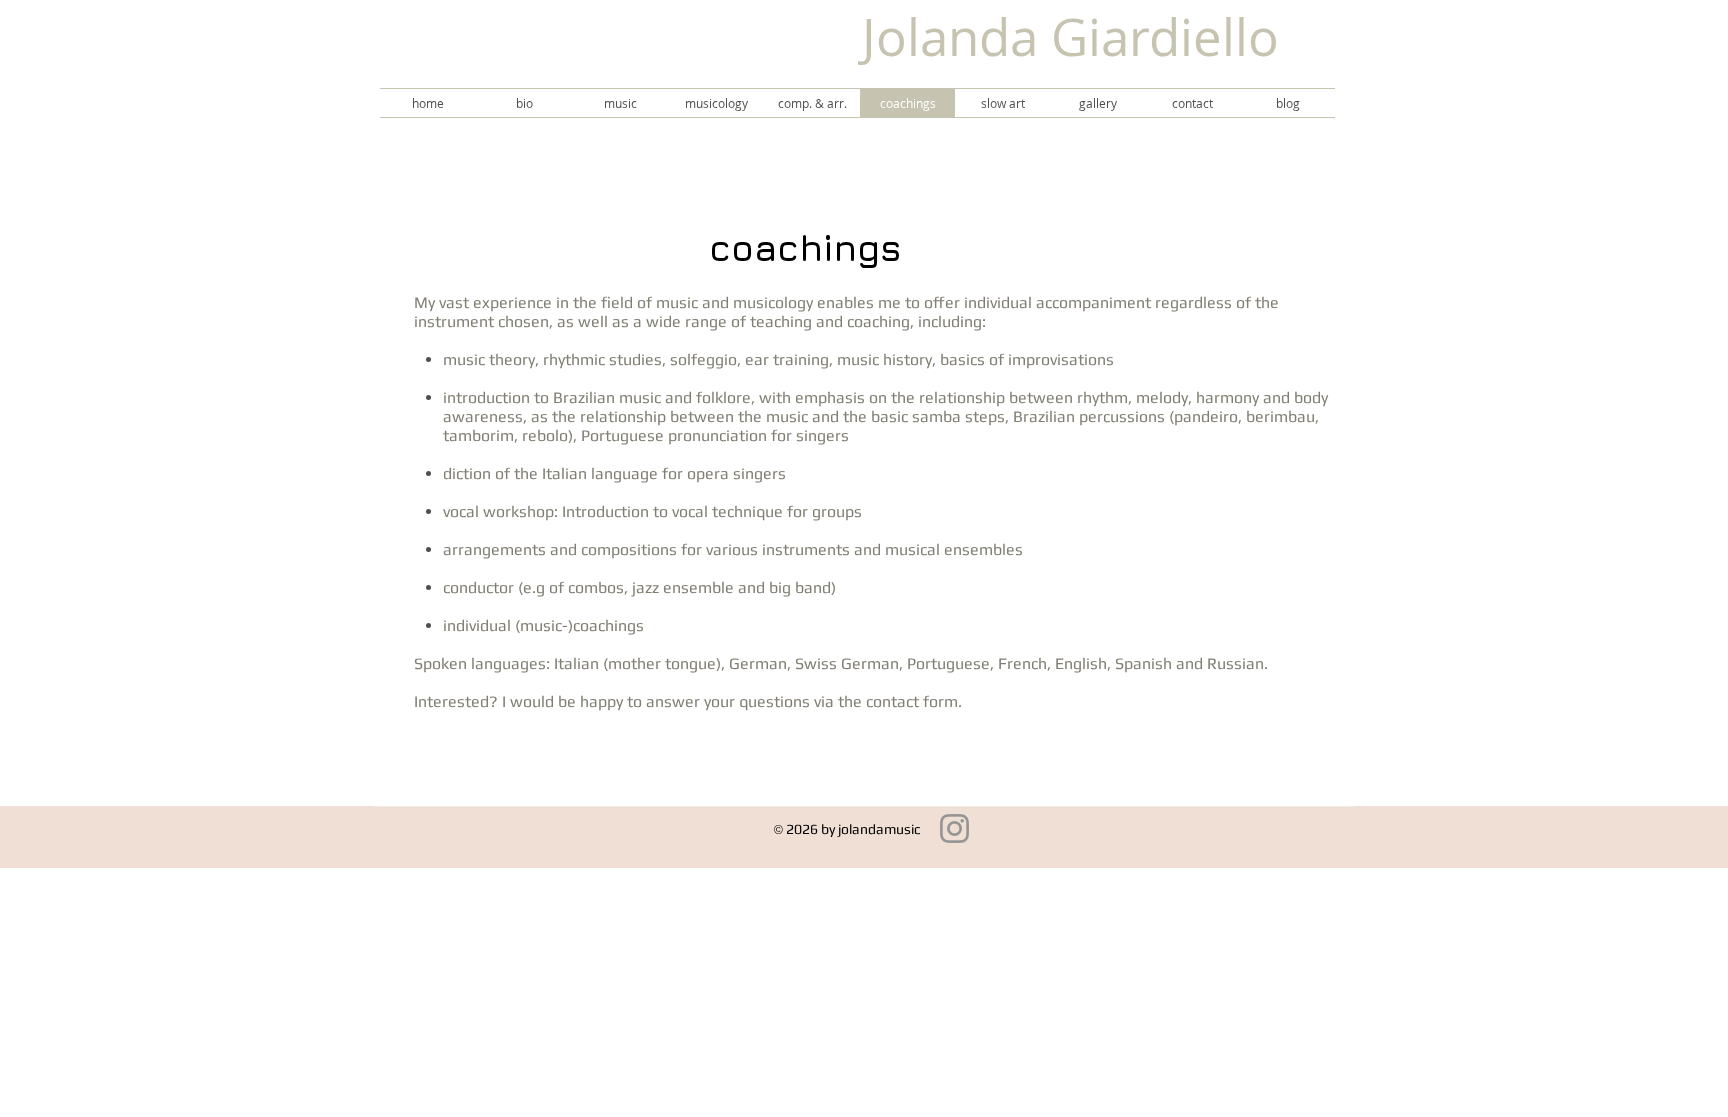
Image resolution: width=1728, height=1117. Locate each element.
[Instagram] (954, 828)
